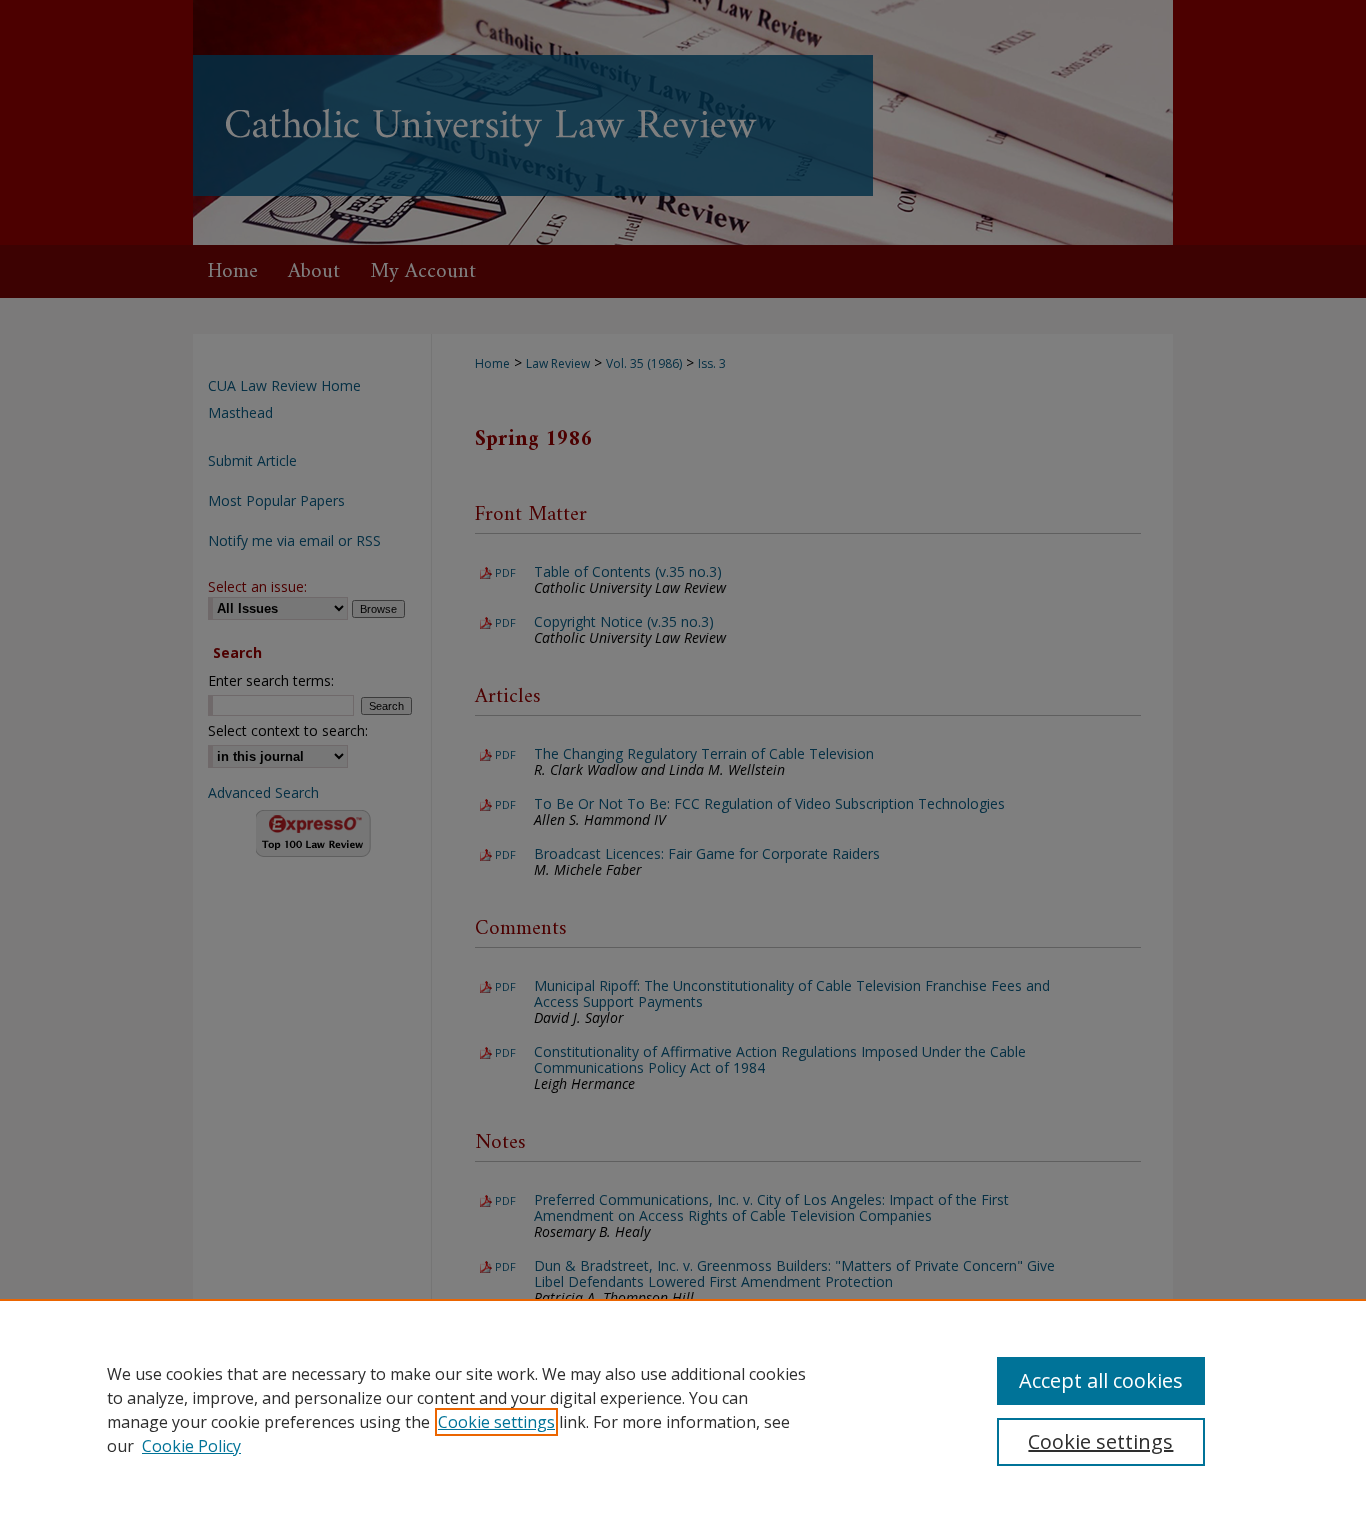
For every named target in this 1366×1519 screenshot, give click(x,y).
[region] (683, 1409)
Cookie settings (496, 1422)
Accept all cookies (1101, 1380)
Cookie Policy (191, 1446)
